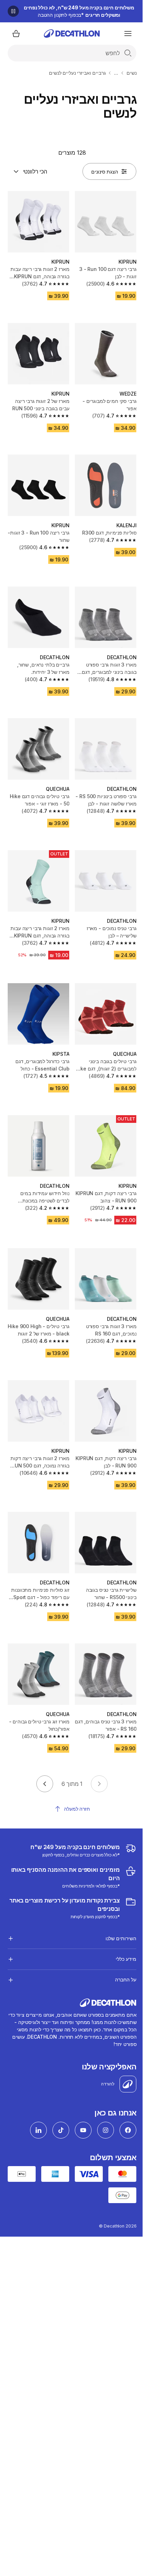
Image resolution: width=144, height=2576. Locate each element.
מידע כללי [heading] (121, 1927)
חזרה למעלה (77, 1809)
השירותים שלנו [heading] (116, 1907)
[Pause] (13, 11)
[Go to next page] (45, 1784)
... (116, 73)
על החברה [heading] (120, 1948)
